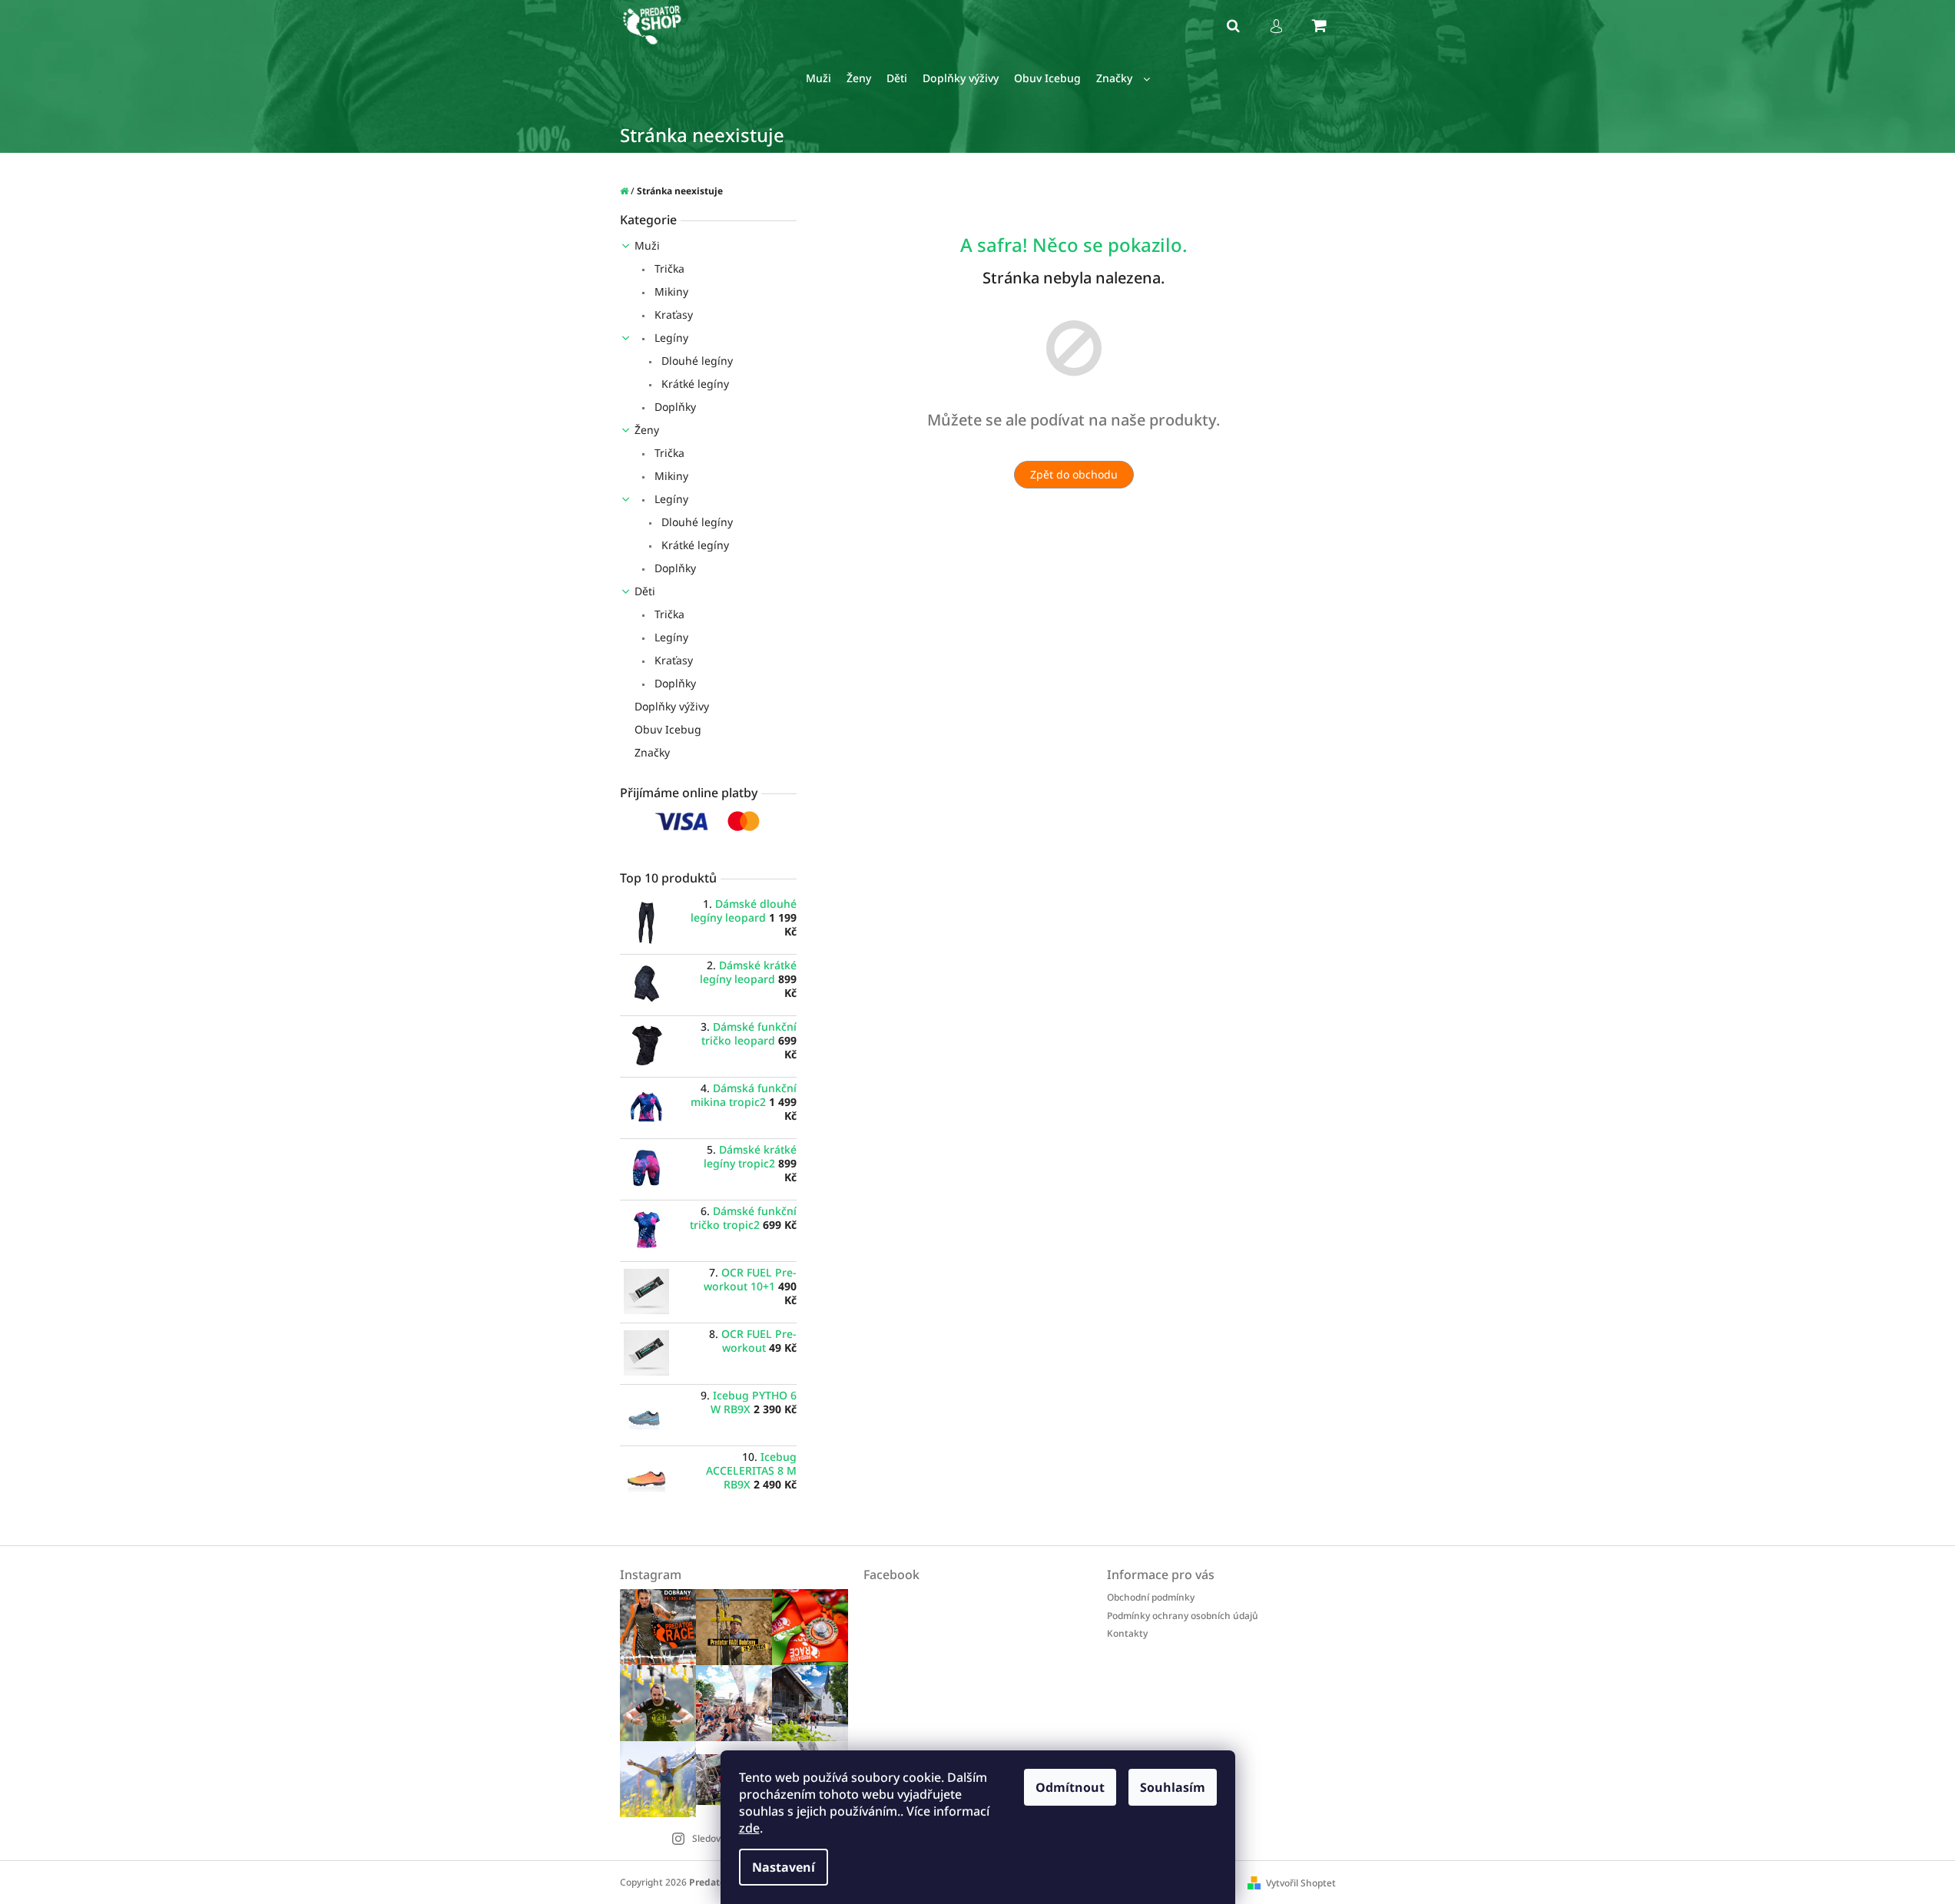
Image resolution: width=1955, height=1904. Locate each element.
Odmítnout (1070, 1787)
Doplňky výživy (672, 706)
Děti (645, 591)
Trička (668, 268)
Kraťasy (672, 315)
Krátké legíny (694, 384)
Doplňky (674, 407)
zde (749, 1828)
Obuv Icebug (668, 729)
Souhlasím (1173, 1787)
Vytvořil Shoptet (1301, 1883)
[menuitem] (818, 79)
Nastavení (784, 1867)
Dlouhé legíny (696, 361)
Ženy (647, 430)
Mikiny (670, 291)
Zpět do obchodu (1074, 474)
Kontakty (1127, 1633)
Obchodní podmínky (1151, 1597)
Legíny (670, 338)
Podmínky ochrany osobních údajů (1183, 1616)
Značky (652, 752)
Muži (647, 245)
